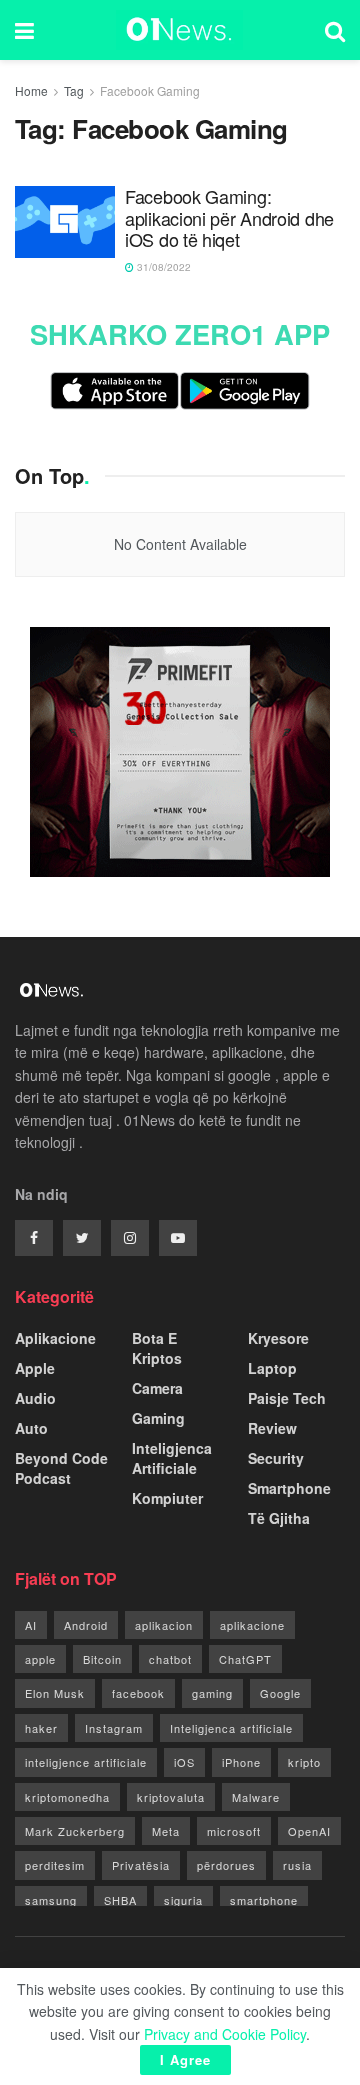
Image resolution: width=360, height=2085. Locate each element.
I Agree (185, 2059)
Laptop (272, 1368)
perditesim (55, 1865)
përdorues (226, 1865)
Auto (31, 1428)
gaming (212, 1693)
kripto (304, 1762)
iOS (184, 1762)
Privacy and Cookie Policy (225, 2034)
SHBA (120, 1900)
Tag (74, 90)
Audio (35, 1398)
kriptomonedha (67, 1797)
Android (86, 1625)
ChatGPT (245, 1659)
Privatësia (141, 1865)
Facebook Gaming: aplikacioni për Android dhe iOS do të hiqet (229, 218)
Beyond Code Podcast (61, 1468)
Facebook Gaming (150, 90)
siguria (183, 1900)
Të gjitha (279, 1518)
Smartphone (289, 1488)
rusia (297, 1865)
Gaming (158, 1418)
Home (31, 90)
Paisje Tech (287, 1398)
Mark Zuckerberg (75, 1831)
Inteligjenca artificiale (231, 1728)
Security (276, 1458)
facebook (138, 1693)
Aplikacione (55, 1338)
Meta (166, 1831)
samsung (51, 1900)
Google (280, 1693)
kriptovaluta (171, 1797)
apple (40, 1659)
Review (272, 1428)
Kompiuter (167, 1498)
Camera (157, 1388)
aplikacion (164, 1625)
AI (31, 1625)
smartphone (264, 1900)
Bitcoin (102, 1659)
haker (41, 1728)
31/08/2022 (162, 267)
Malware (256, 1797)
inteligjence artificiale (86, 1762)
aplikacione (252, 1625)
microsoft (234, 1831)
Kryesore (278, 1338)
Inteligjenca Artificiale (172, 1458)
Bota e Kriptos (157, 1348)
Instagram (114, 1728)
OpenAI (309, 1831)
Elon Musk (55, 1693)
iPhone (241, 1762)
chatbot (170, 1659)
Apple (35, 1368)
